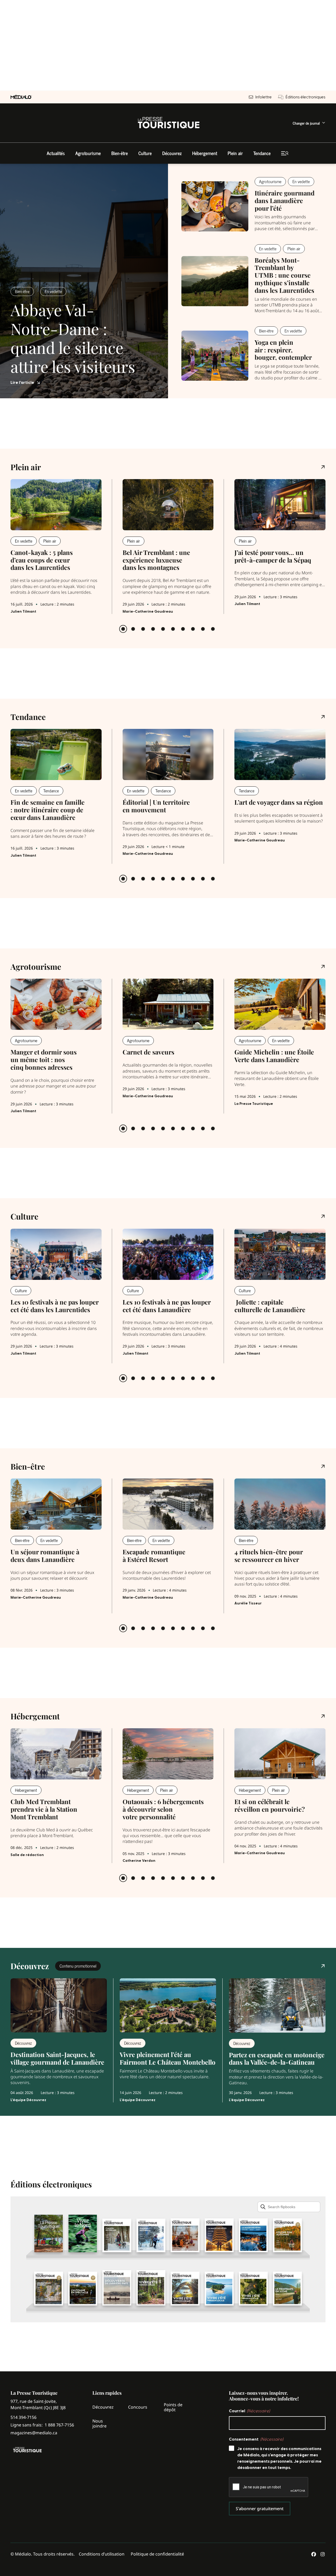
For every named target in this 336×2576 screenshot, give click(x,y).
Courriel (249, 2411)
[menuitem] (309, 123)
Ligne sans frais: (42, 2425)
